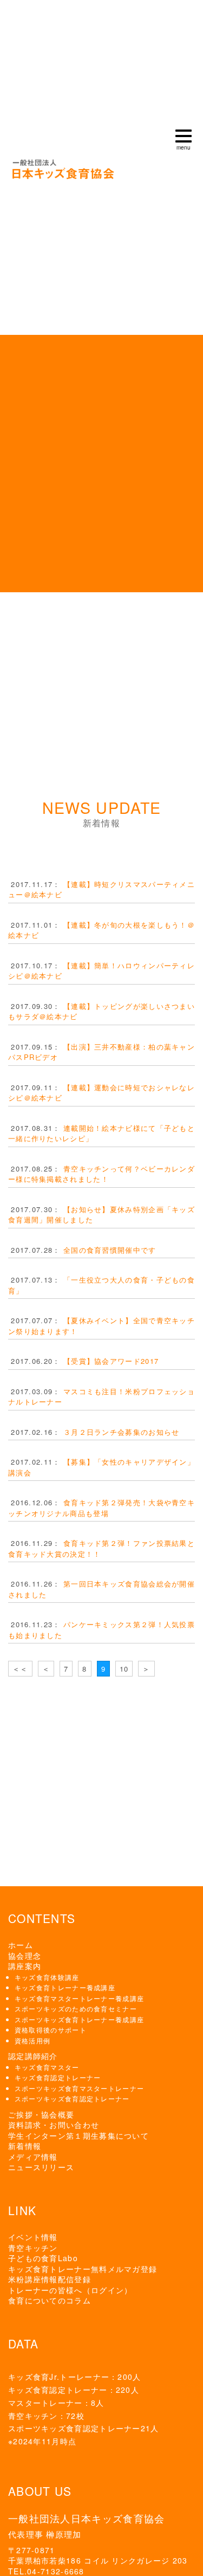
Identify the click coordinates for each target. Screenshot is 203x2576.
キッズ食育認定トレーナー (58, 2077)
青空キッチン (33, 2248)
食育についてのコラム (50, 2300)
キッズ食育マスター (47, 2067)
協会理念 (25, 1956)
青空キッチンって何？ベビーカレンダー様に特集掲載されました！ (101, 1174)
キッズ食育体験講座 (47, 1977)
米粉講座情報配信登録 (50, 2279)
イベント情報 (33, 2237)
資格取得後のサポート (51, 2030)
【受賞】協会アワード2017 (111, 1361)
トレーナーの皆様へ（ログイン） (70, 2290)
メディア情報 (33, 2157)
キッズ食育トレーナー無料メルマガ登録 (83, 2269)
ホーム (21, 1945)
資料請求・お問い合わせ (54, 2125)
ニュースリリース (41, 2167)
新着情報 (25, 2146)
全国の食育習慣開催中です (110, 1250)
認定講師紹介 (33, 2056)
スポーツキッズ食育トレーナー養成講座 (79, 2019)
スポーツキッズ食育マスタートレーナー (79, 2088)
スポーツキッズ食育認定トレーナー (72, 2098)
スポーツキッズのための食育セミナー (76, 2008)
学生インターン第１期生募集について (78, 2135)
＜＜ (20, 1669)
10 (124, 1669)
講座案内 (25, 1966)
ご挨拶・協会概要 (41, 2114)
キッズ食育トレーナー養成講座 (65, 1987)
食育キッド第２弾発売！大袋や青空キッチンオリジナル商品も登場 (101, 1508)
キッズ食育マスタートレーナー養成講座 (79, 1998)
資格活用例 (33, 2040)
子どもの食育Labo (43, 2258)
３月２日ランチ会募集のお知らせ (122, 1432)
